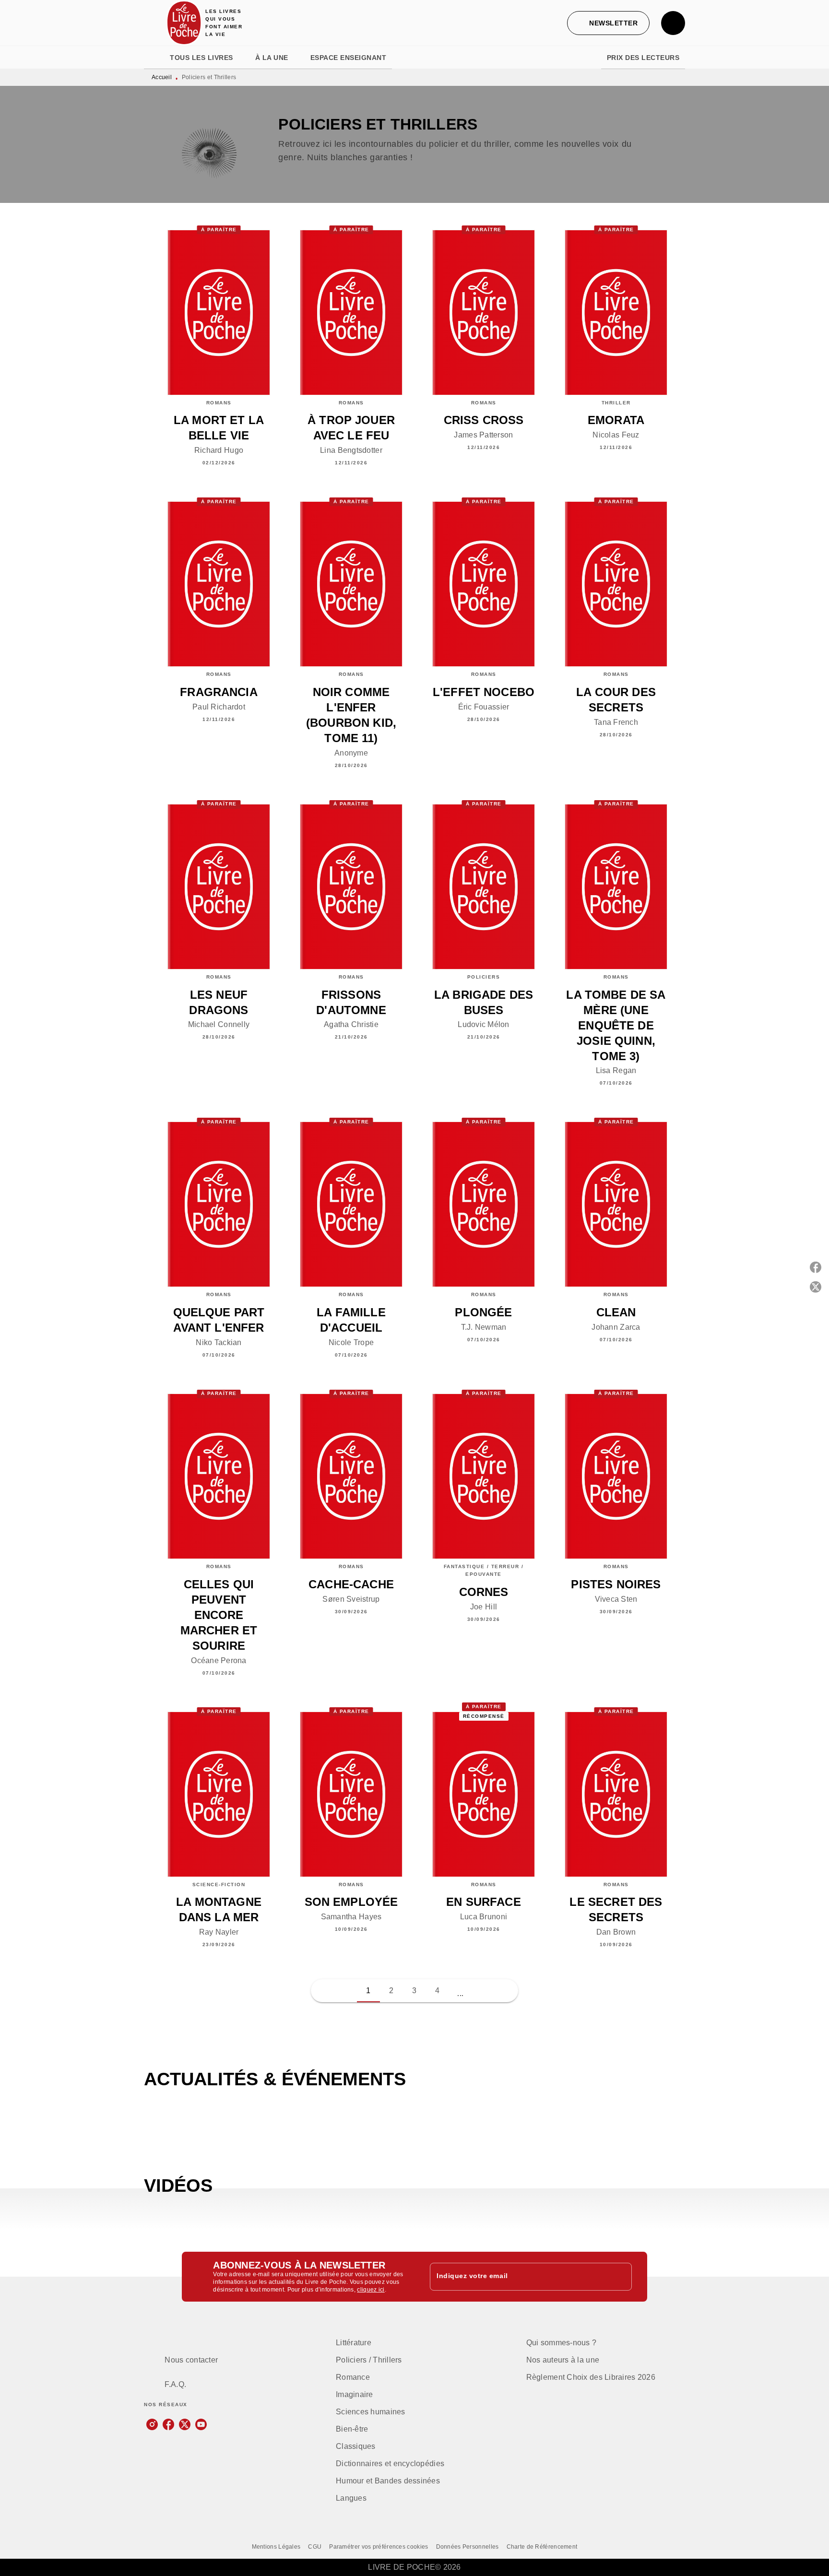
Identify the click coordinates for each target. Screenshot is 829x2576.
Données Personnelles (468, 2547)
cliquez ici (371, 2290)
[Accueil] (184, 23)
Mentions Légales (276, 2547)
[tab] (154, 58)
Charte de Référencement (542, 2547)
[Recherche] (673, 23)
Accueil (162, 77)
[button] (608, 23)
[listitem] (152, 2424)
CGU (315, 2547)
